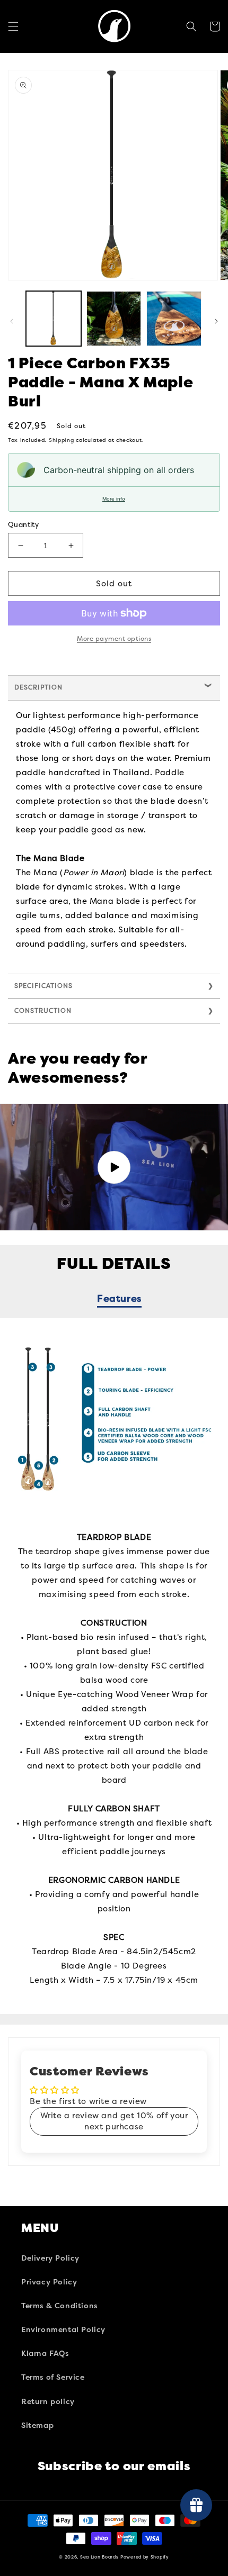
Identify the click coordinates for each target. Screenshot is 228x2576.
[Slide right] (216, 321)
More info (114, 499)
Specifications (43, 986)
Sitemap (37, 2425)
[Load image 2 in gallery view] (114, 319)
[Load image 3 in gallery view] (174, 319)
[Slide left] (12, 321)
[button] (13, 26)
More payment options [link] (114, 639)
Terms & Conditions (59, 2306)
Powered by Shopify (145, 2557)
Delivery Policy (50, 2258)
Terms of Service (53, 2377)
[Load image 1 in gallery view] (54, 319)
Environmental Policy (63, 2330)
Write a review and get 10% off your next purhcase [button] (114, 2121)
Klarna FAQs (45, 2353)
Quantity (23, 525)
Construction (43, 1011)
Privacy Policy (49, 2282)
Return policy (48, 2402)
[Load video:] (114, 1167)
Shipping (62, 440)
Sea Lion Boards (99, 2557)
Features (119, 1299)
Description (38, 687)
